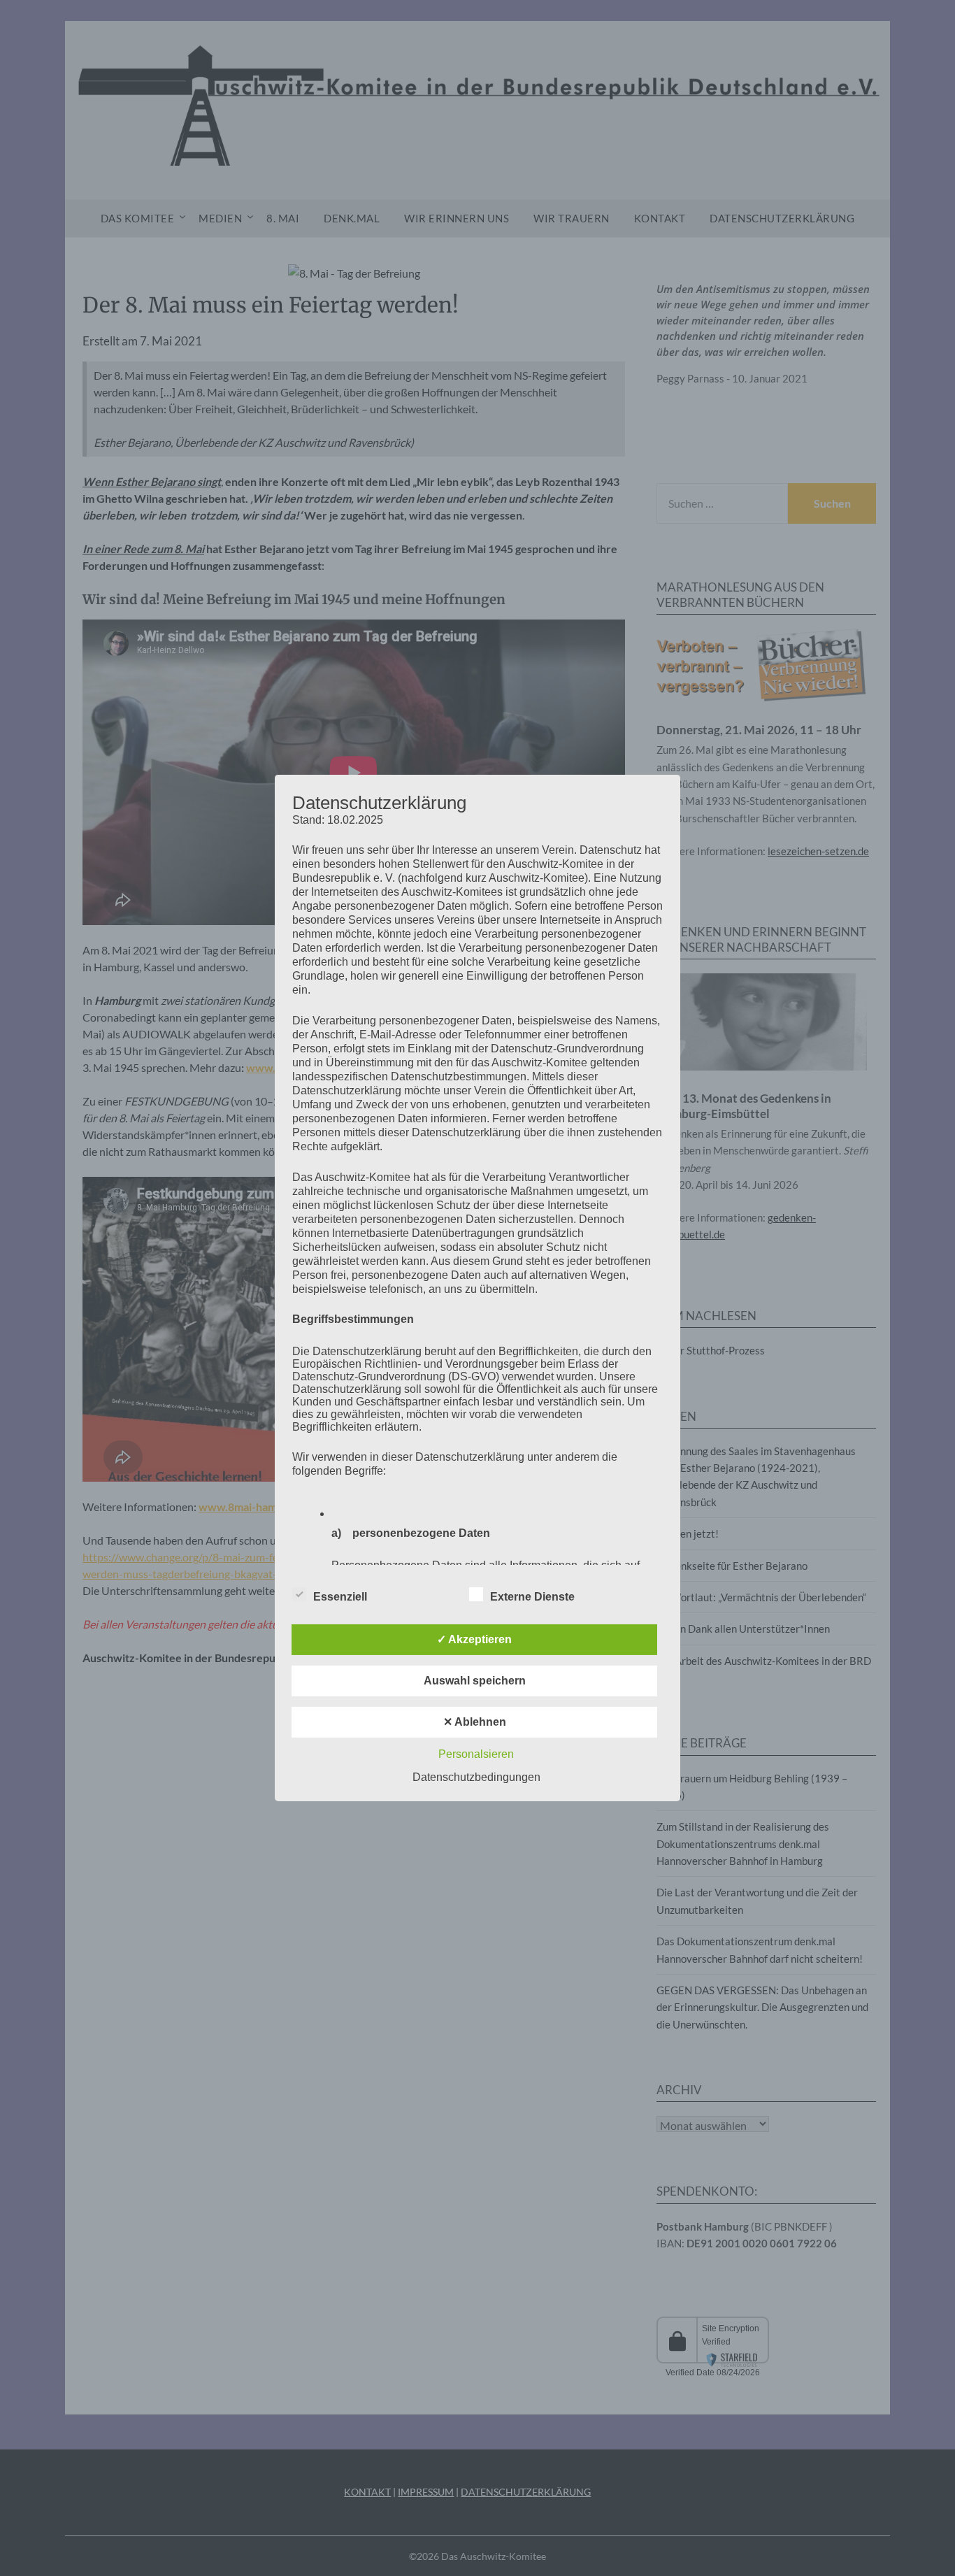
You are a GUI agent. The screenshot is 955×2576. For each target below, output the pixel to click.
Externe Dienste (532, 1597)
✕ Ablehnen (475, 1722)
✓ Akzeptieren (474, 1639)
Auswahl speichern (475, 1681)
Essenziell (340, 1597)
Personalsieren (476, 1754)
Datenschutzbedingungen (476, 1777)
